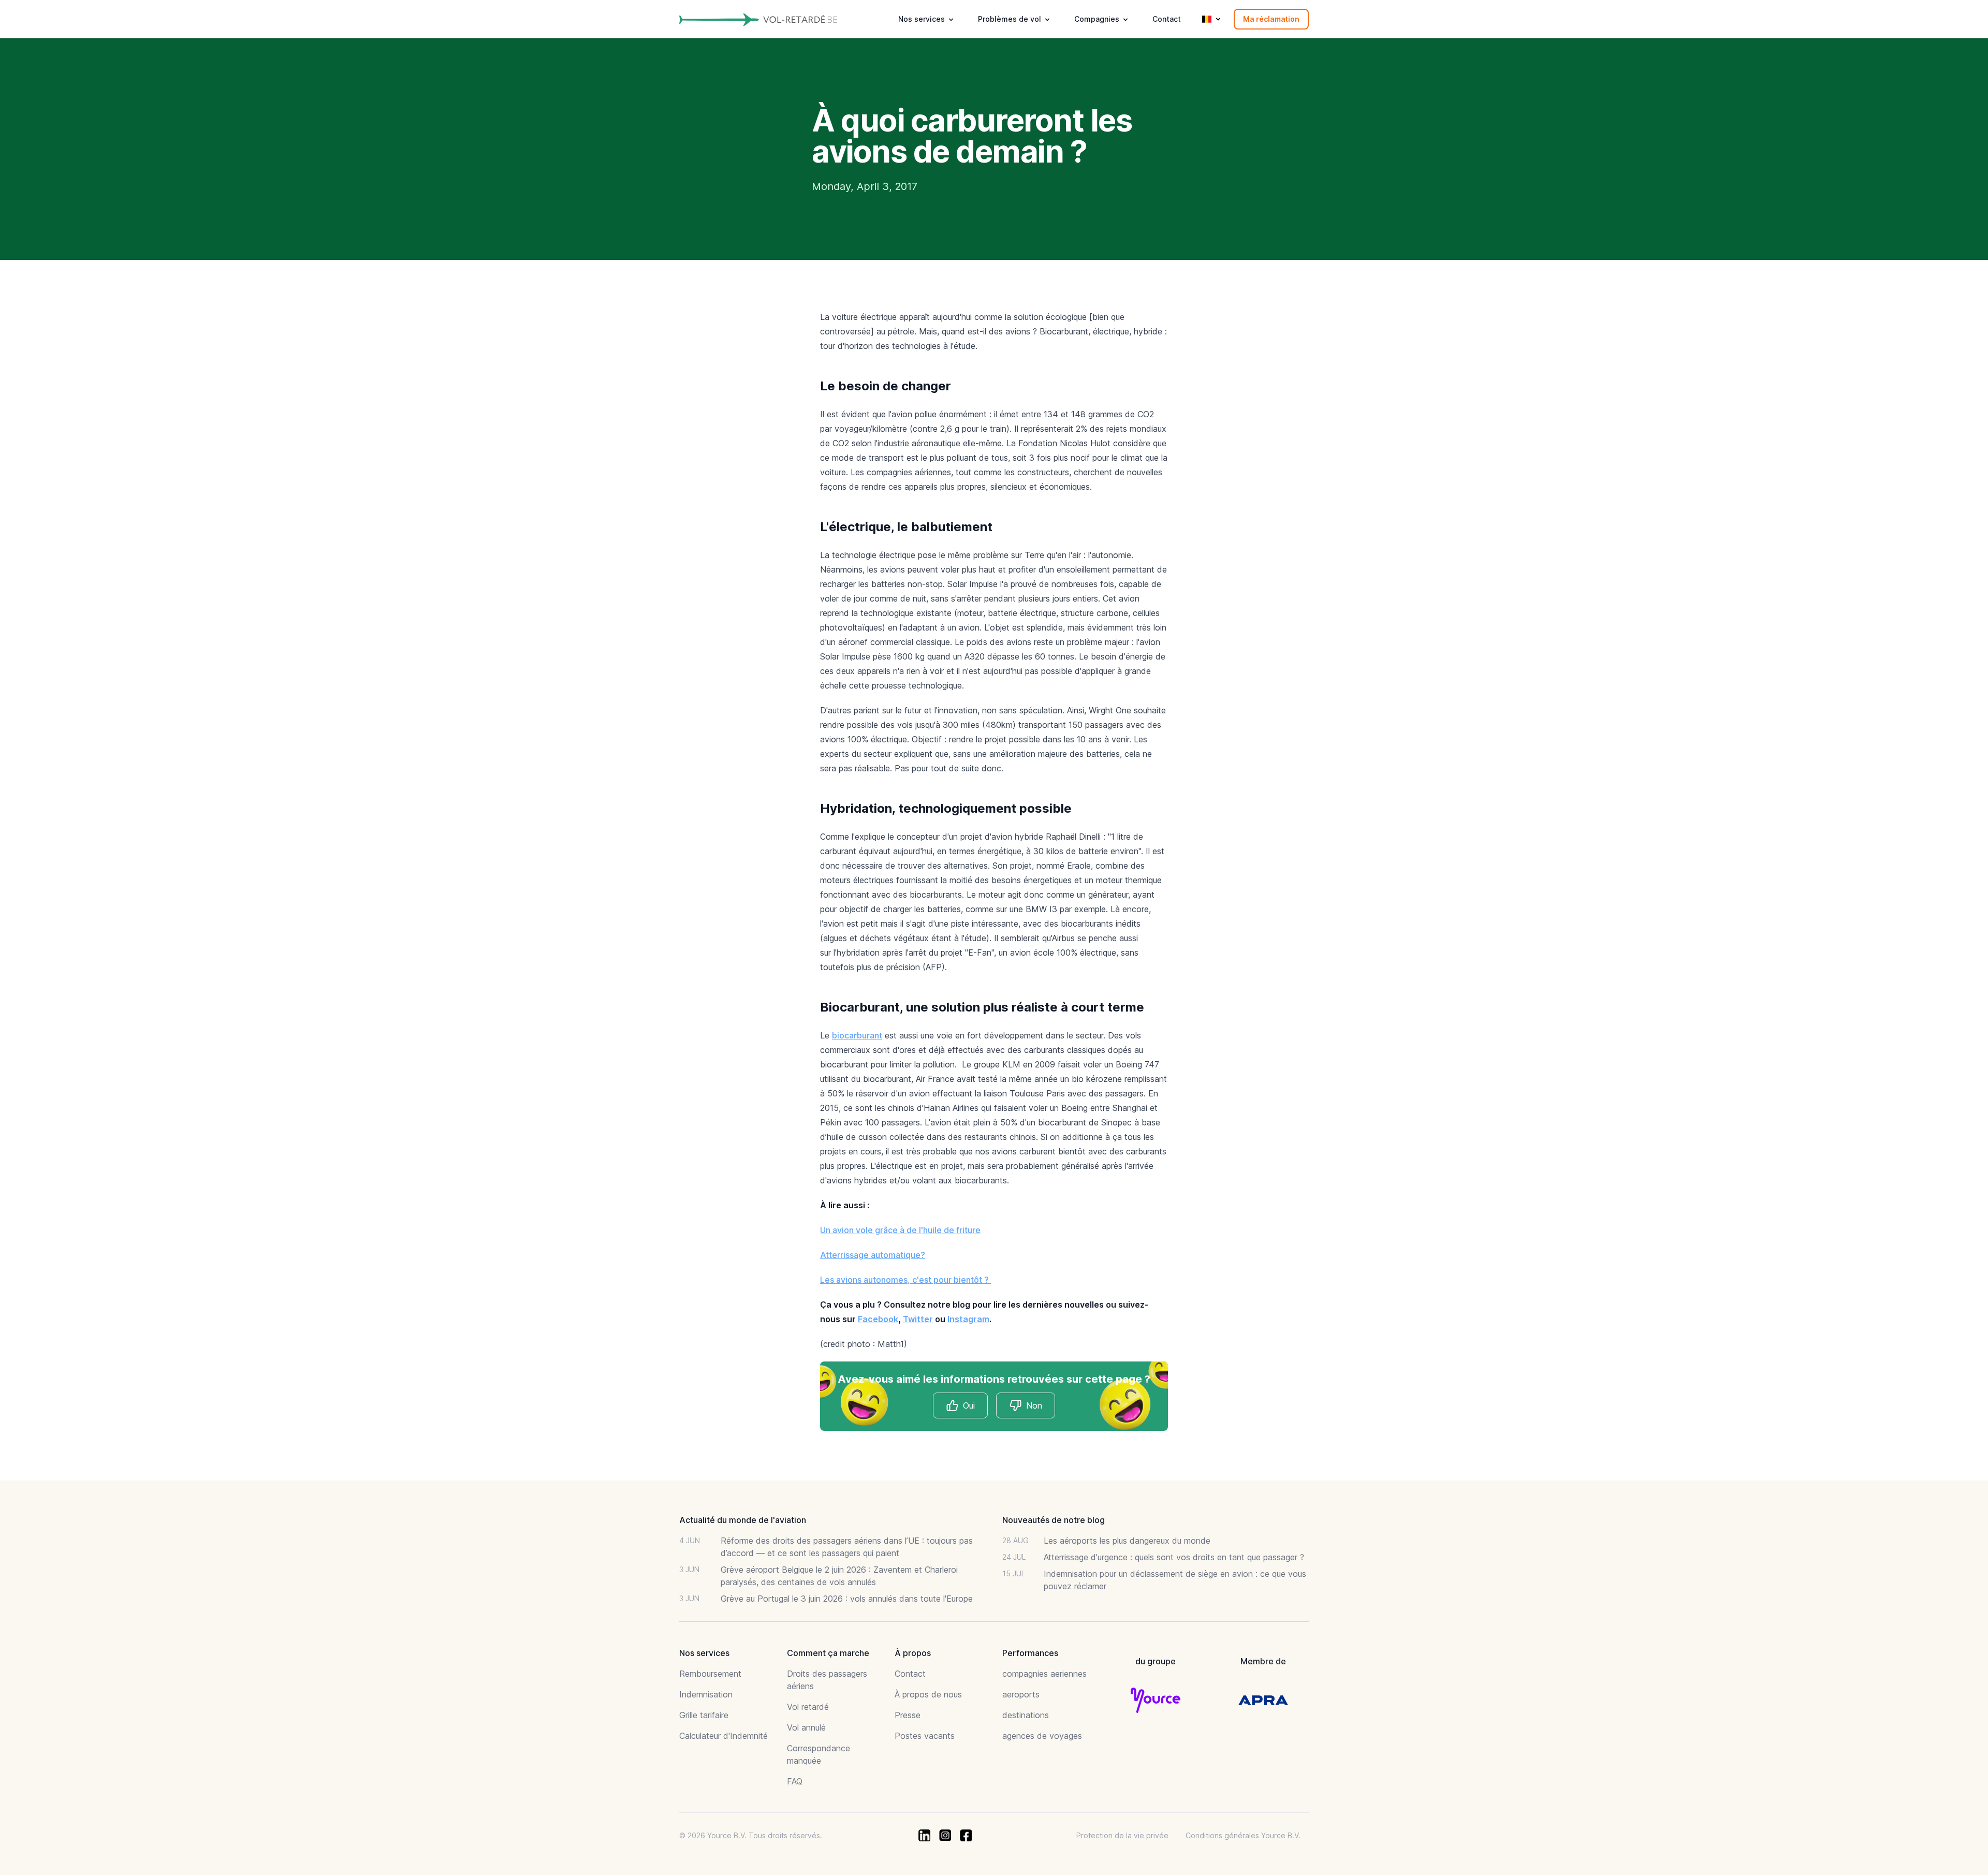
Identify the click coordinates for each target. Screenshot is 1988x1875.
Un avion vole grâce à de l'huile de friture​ (900, 1230)
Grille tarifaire (704, 1715)
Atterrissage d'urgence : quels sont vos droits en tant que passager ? (1174, 1557)
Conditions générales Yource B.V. (1243, 1835)
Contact (1167, 19)
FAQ (795, 1781)
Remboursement (710, 1674)
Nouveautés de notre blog (1054, 1520)
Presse (908, 1715)
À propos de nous (928, 1694)
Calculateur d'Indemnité (723, 1736)
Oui (969, 1405)
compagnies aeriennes (1044, 1674)
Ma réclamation (1271, 19)
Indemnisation (706, 1694)
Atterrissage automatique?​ (873, 1255)
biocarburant (857, 1035)
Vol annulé (806, 1727)
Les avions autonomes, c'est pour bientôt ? (905, 1280)
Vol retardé (808, 1707)
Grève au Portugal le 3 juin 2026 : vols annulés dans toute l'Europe (847, 1599)
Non (1034, 1405)
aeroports (1021, 1694)
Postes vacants (925, 1736)
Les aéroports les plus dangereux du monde (1127, 1541)
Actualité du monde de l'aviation (743, 1520)
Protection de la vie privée (1122, 1835)
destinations (1026, 1715)
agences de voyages (1042, 1736)
